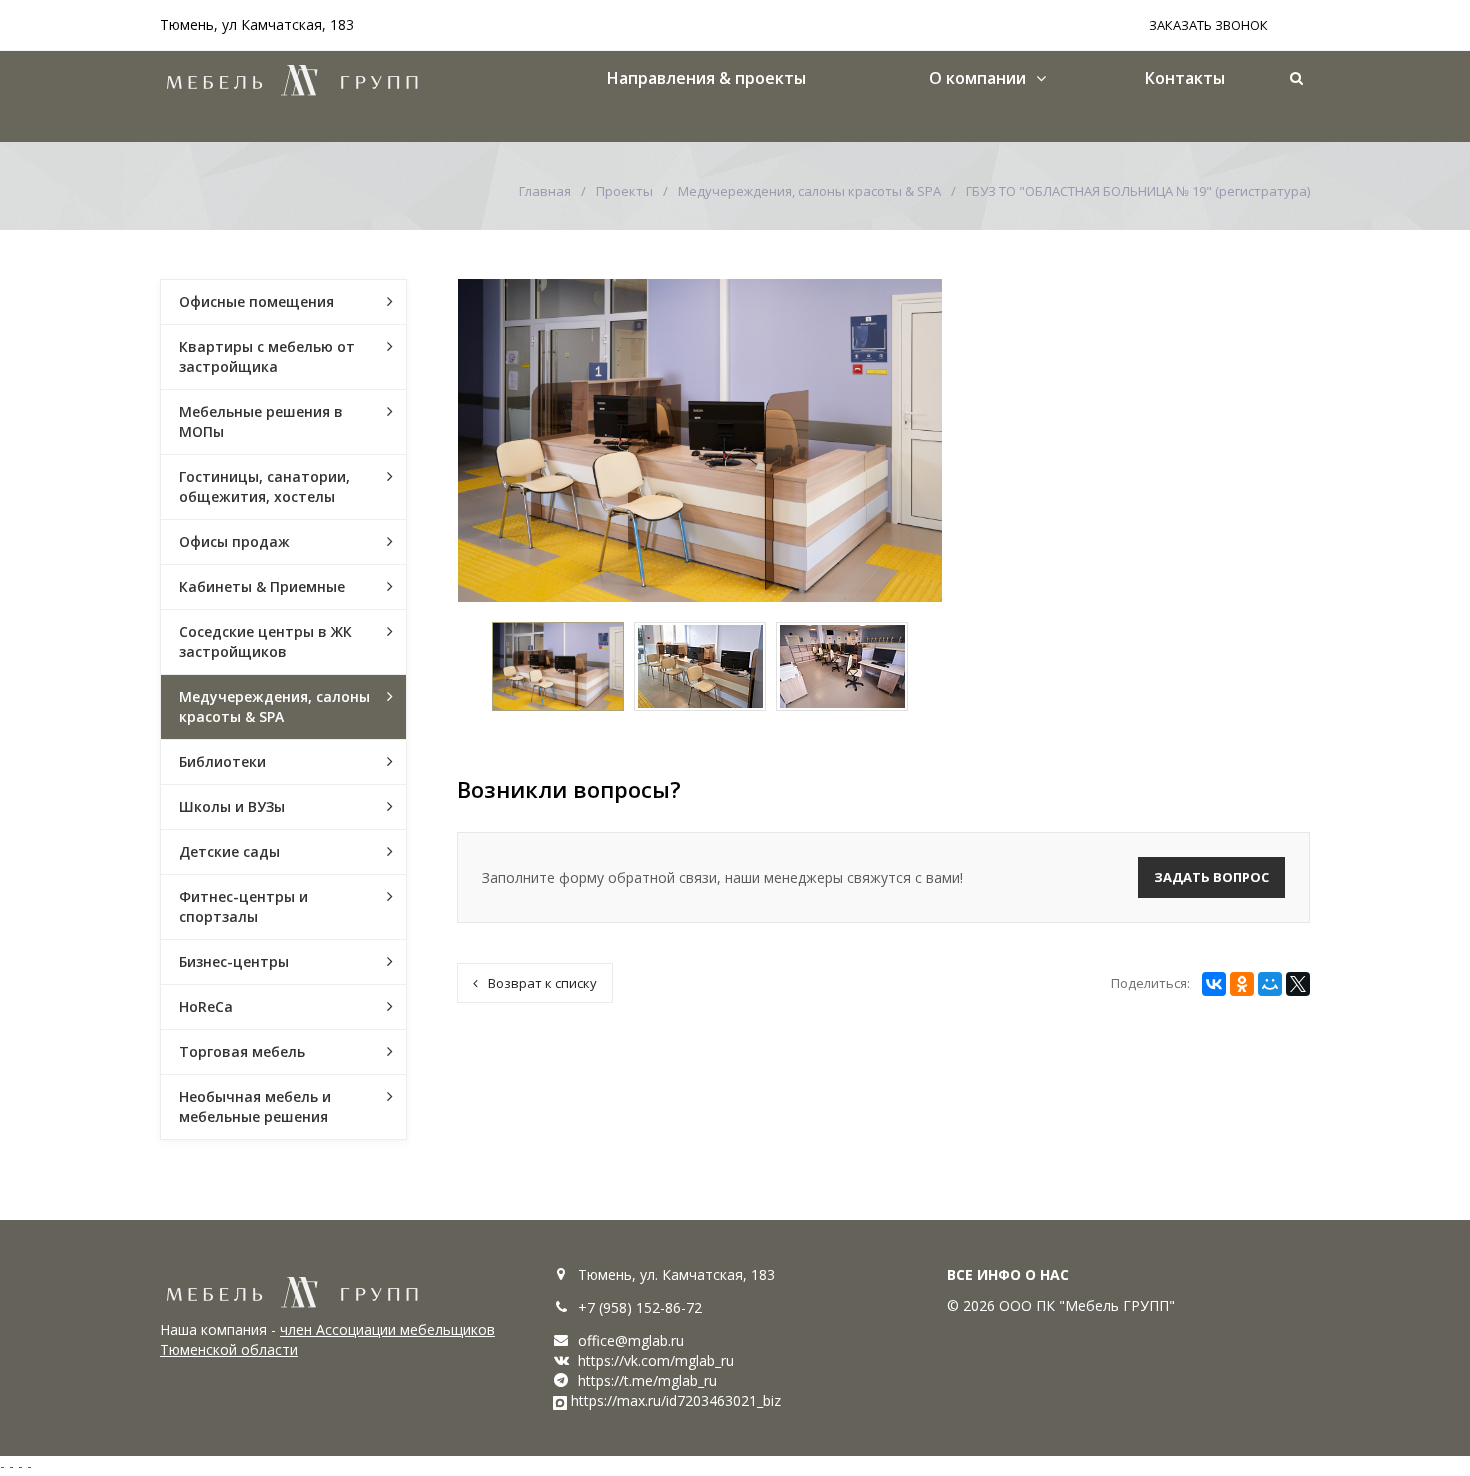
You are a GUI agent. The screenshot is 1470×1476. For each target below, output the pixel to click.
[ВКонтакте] (1214, 984)
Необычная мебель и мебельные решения (255, 1106)
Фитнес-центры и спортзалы (243, 906)
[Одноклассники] (1242, 984)
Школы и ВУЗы (232, 806)
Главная (545, 191)
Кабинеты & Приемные (262, 586)
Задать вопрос (1211, 877)
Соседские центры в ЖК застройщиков (265, 641)
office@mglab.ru (631, 1340)
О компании (977, 78)
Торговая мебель (242, 1051)
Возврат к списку (542, 983)
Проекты (624, 191)
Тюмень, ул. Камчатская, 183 (676, 1274)
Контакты (1185, 78)
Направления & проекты (706, 78)
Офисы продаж (234, 541)
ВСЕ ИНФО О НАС (1008, 1274)
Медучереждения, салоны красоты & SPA (809, 191)
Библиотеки (222, 761)
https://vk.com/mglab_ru (656, 1360)
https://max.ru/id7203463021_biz (676, 1400)
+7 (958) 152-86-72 (640, 1307)
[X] (1298, 984)
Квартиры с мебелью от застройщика (267, 356)
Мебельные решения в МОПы (261, 421)
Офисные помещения (256, 301)
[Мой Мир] (1270, 984)
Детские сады (229, 851)
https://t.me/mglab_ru (647, 1380)
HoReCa (206, 1006)
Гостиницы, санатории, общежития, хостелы (264, 486)
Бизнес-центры (234, 961)
